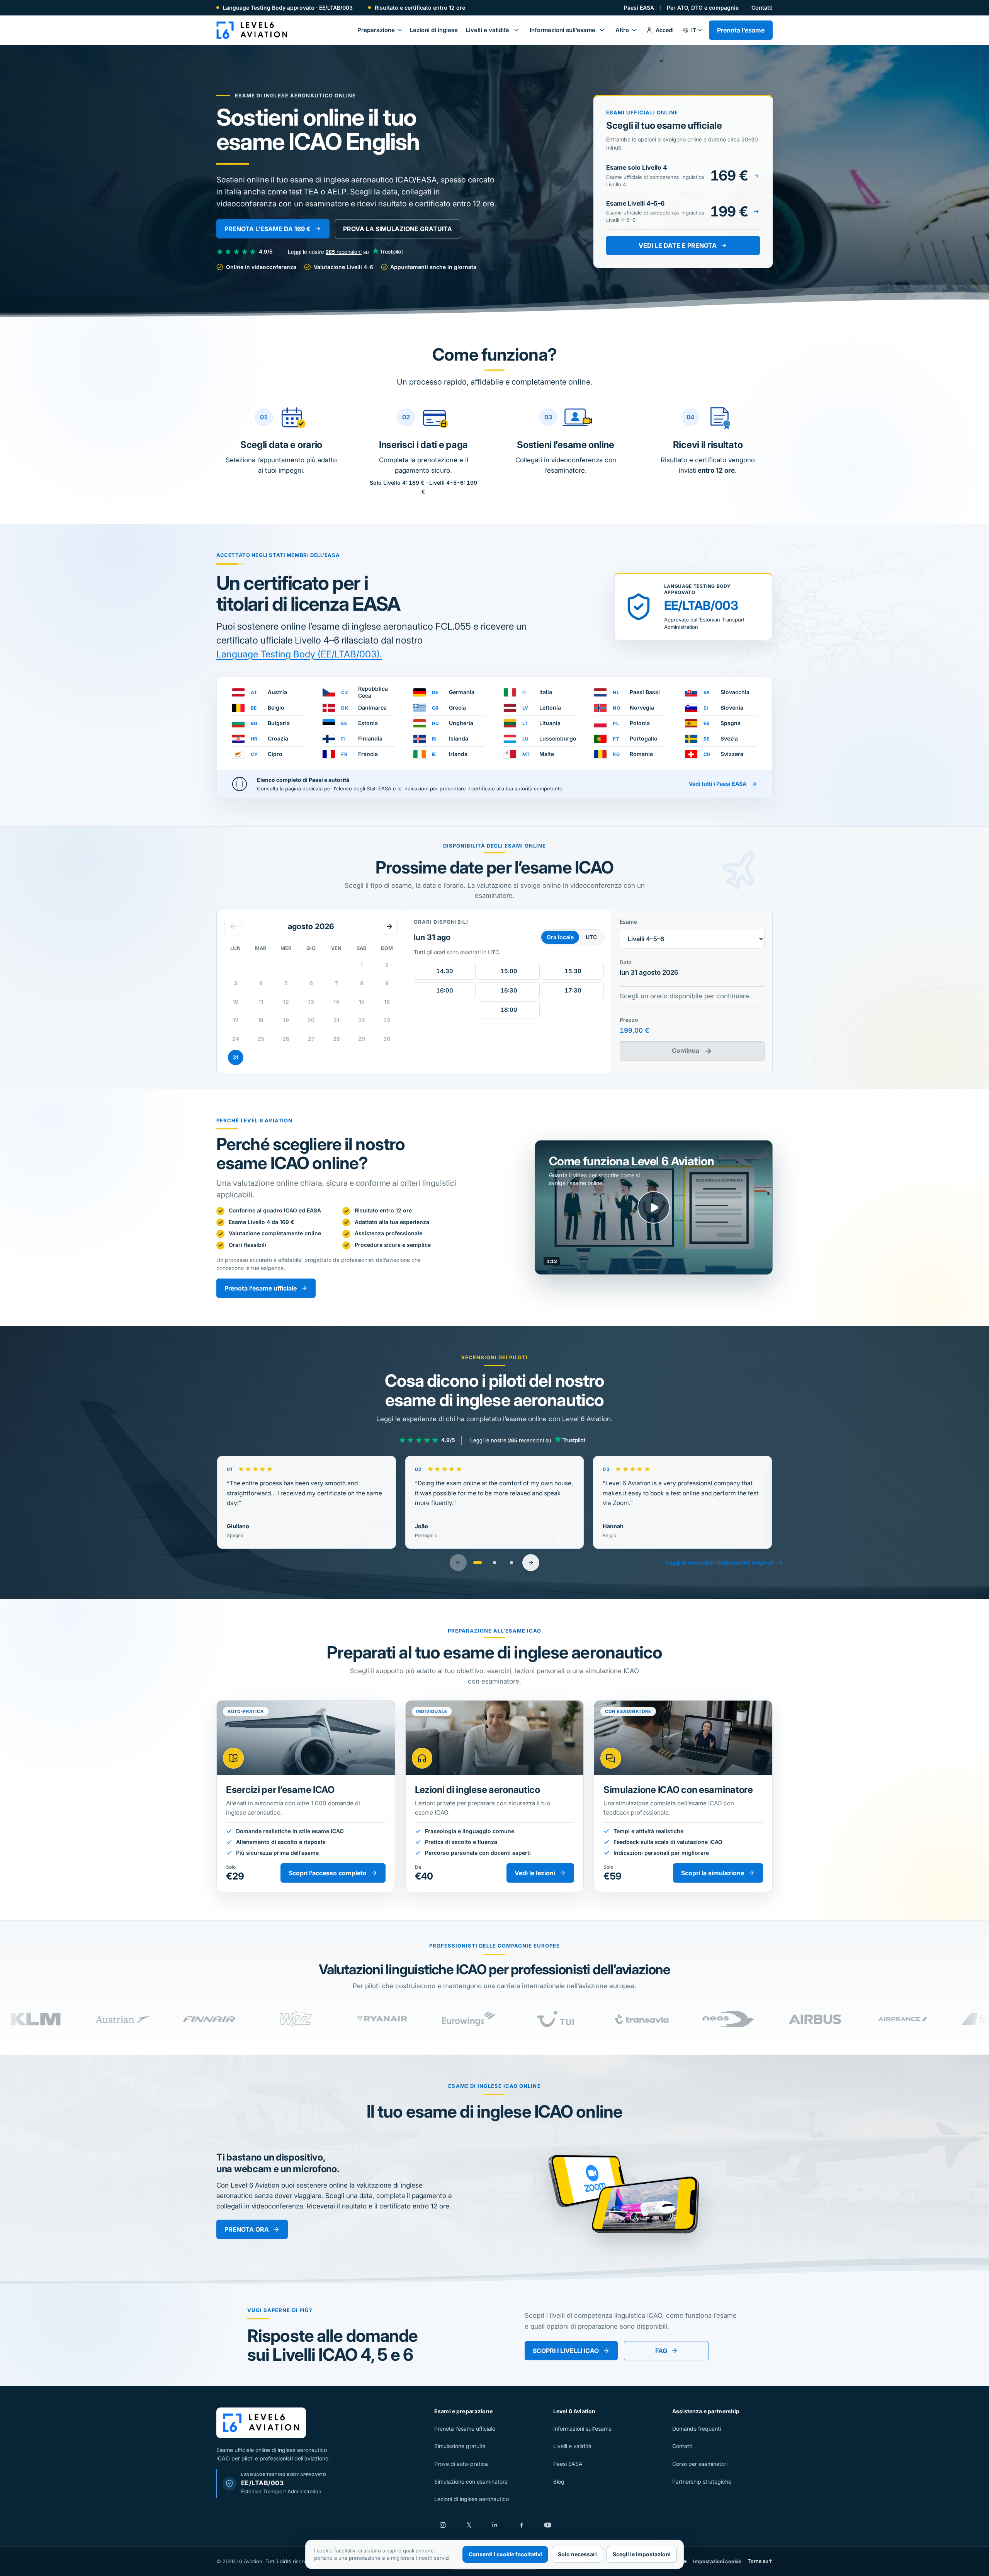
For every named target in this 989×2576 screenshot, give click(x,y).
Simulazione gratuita (460, 2446)
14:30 (445, 971)
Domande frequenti (697, 2429)
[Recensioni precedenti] (458, 1563)
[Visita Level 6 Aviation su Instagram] (443, 2525)
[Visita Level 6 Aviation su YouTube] (548, 2525)
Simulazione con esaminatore (471, 2482)
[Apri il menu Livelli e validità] (516, 30)
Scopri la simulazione (713, 1873)
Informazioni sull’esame (562, 30)
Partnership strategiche (702, 2482)
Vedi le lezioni (535, 1873)
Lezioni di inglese (434, 30)
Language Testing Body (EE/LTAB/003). (299, 654)
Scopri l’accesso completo (328, 1873)
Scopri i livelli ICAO (566, 2351)
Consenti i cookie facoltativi (505, 2554)
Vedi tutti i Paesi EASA (723, 784)
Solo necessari (577, 2554)
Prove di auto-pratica (461, 2464)
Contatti (762, 8)
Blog (559, 2482)
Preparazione (376, 30)
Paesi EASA (639, 8)
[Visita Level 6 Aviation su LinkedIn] (495, 2525)
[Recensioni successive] (531, 1563)
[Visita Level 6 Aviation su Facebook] (522, 2525)
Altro (622, 30)
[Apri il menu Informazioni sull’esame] (602, 30)
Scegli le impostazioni (642, 2554)
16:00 (445, 990)
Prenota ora (247, 2229)
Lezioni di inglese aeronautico (472, 2499)
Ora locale (560, 937)
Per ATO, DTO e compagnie (703, 8)
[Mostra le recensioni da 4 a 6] (494, 1563)
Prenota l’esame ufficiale (261, 1288)
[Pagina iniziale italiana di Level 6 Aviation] (252, 30)
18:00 (509, 1010)
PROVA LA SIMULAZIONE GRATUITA (398, 229)
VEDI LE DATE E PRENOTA (678, 245)
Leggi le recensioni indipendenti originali (720, 1562)
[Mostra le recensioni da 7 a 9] (511, 1563)
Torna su (760, 2561)
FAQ (661, 2351)
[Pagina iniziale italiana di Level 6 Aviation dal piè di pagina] (261, 2423)
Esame (628, 922)
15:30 (573, 971)
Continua (692, 1051)
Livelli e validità (488, 30)
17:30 (573, 990)
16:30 (509, 990)
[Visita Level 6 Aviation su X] (469, 2525)
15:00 (509, 971)
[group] (494, 2019)
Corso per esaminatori (700, 2464)
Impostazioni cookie (717, 2561)
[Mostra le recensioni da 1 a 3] (478, 1563)
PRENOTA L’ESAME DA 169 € (268, 229)
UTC (591, 937)
